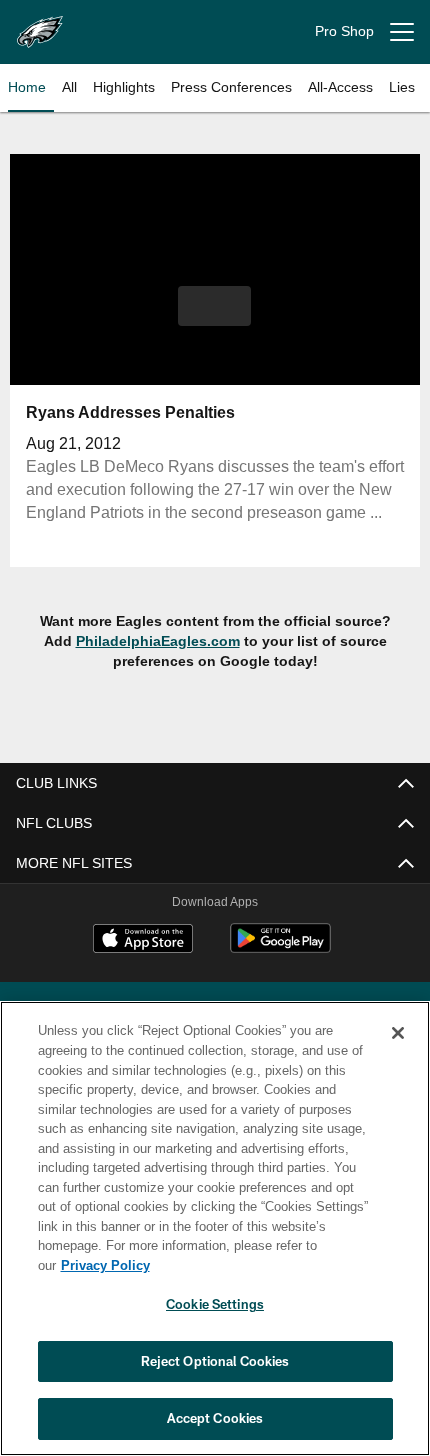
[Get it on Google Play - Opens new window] (280, 948)
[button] (214, 306)
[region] (215, 1238)
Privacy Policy (259, 1265)
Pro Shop (344, 31)
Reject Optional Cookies (215, 1361)
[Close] (398, 1053)
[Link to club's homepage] (40, 24)
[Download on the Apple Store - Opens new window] (143, 941)
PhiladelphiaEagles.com (156, 640)
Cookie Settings (215, 1304)
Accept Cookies (215, 1418)
